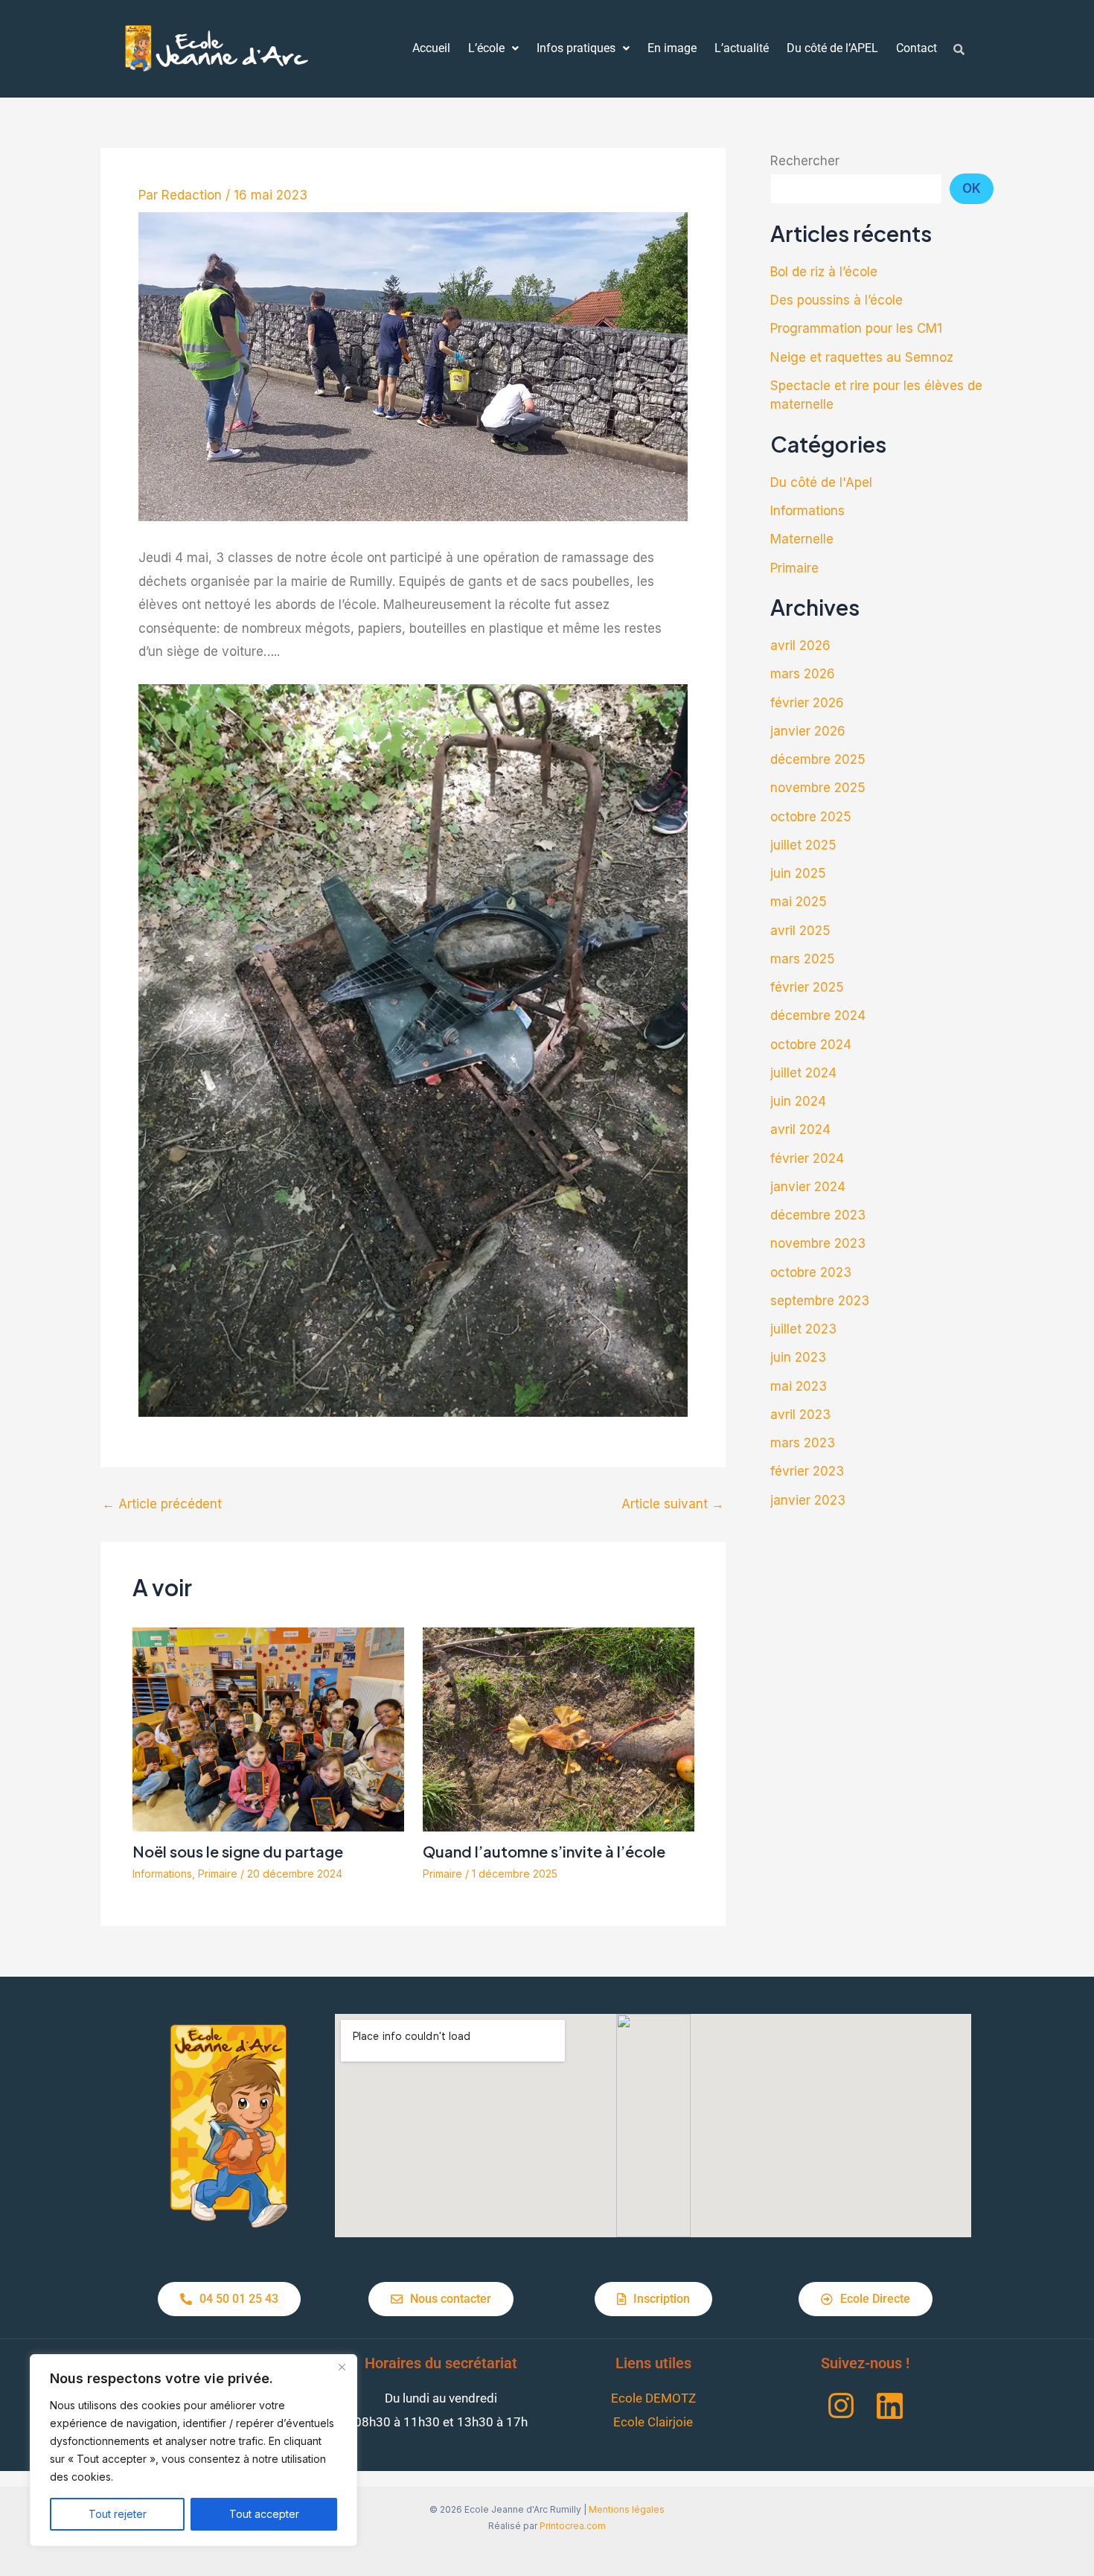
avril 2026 (800, 645)
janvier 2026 (808, 731)
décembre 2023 (818, 1215)
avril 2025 (800, 931)
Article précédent (162, 1504)
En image (672, 48)
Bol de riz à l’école (824, 272)
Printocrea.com (573, 2526)
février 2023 (807, 1471)
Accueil (431, 48)
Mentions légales (627, 2509)
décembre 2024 (818, 1016)
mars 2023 (803, 1443)
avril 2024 (800, 1129)
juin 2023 (798, 1357)
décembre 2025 (818, 759)
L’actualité (742, 48)
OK (972, 188)
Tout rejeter (118, 2514)
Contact (917, 48)
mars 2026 (803, 674)
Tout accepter (264, 2514)
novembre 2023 (818, 1243)
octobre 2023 (811, 1272)
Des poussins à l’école (837, 300)
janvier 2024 (808, 1187)
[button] (493, 48)
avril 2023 (800, 1415)
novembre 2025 (818, 788)
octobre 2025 (811, 817)
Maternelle (802, 539)
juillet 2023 (803, 1329)
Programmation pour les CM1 (856, 328)
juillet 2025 (803, 845)
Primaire (218, 1874)
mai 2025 (799, 902)
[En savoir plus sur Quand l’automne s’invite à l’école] (559, 1729)
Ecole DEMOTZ (653, 2398)
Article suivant (673, 1504)
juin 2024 (798, 1101)
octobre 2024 (811, 1045)
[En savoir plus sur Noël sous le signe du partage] (268, 1729)
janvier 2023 (808, 1500)
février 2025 (807, 987)
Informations (162, 1874)
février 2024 (807, 1158)
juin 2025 (798, 873)
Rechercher (805, 161)
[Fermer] (342, 2367)
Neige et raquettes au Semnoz (862, 357)
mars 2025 (803, 959)
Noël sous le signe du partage (238, 1851)
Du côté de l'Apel (821, 482)
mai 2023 (799, 1386)
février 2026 (807, 703)
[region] (193, 2450)
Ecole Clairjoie (653, 2422)
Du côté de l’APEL (832, 48)
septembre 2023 (820, 1301)
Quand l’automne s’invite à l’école (544, 1851)
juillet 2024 (803, 1073)
